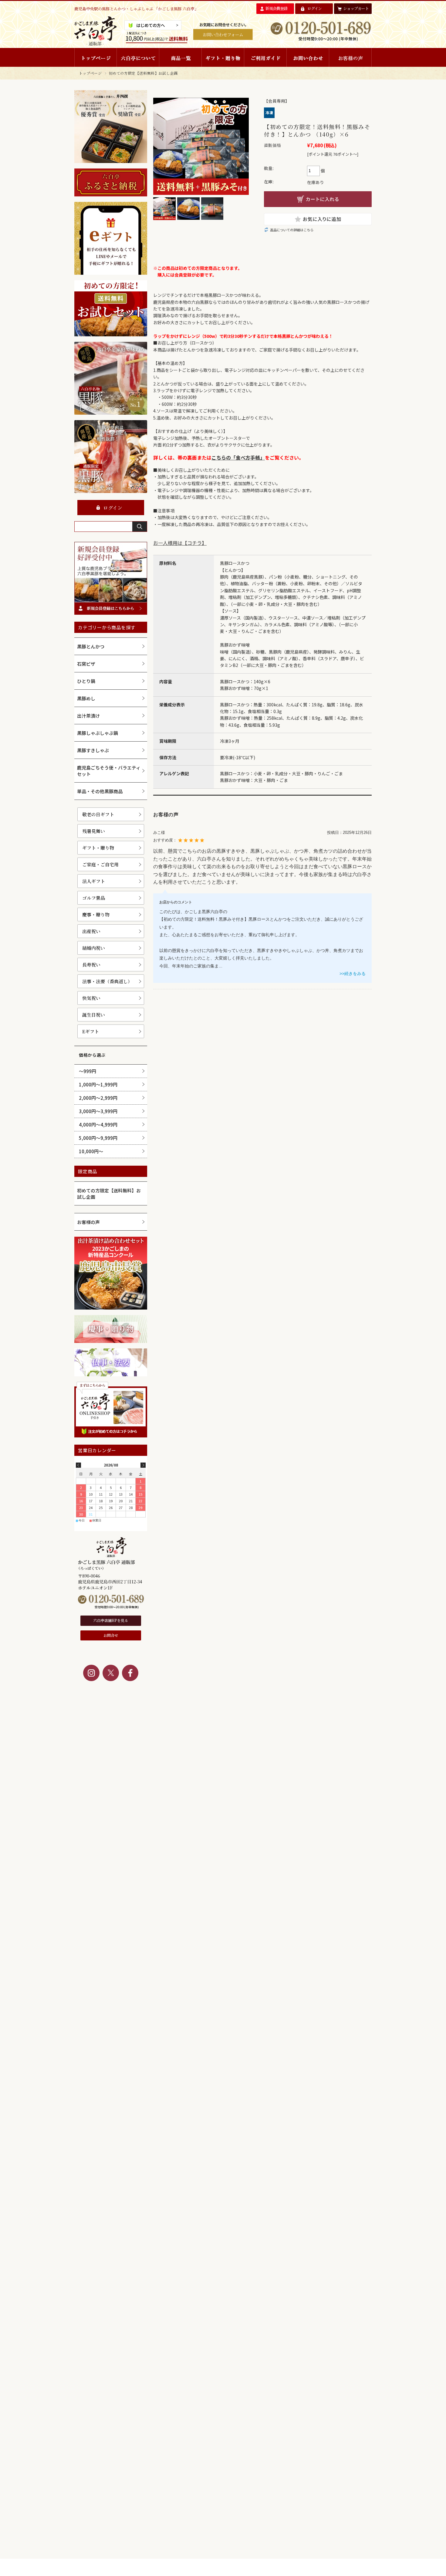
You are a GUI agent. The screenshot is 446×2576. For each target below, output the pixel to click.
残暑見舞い (94, 831)
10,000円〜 (91, 1151)
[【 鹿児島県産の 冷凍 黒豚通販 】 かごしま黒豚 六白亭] (96, 44)
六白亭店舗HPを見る (111, 1620)
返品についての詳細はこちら (292, 230)
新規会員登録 (276, 8)
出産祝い (91, 931)
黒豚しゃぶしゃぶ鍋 (98, 733)
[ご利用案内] (265, 57)
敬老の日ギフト (98, 814)
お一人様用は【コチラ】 (180, 543)
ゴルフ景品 (94, 898)
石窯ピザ (86, 664)
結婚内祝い (94, 948)
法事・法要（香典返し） (107, 981)
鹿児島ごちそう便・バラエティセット (109, 771)
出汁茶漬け (88, 716)
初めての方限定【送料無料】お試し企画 (143, 73)
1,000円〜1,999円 (98, 1084)
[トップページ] (96, 57)
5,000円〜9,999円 (98, 1138)
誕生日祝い (94, 1015)
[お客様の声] (350, 57)
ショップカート (356, 8)
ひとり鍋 (86, 681)
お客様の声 (88, 1222)
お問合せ (111, 1635)
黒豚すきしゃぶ (93, 750)
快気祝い (91, 998)
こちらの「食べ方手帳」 (238, 457)
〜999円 (88, 1071)
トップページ (90, 73)
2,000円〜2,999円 (98, 1098)
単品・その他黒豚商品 (100, 791)
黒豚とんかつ (91, 646)
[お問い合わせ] (308, 57)
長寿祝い (91, 965)
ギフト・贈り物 (98, 848)
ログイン (314, 8)
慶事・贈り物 (96, 914)
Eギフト (91, 1031)
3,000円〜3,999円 (98, 1111)
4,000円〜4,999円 (98, 1125)
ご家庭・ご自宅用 (100, 864)
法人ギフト (94, 881)
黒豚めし (86, 698)
